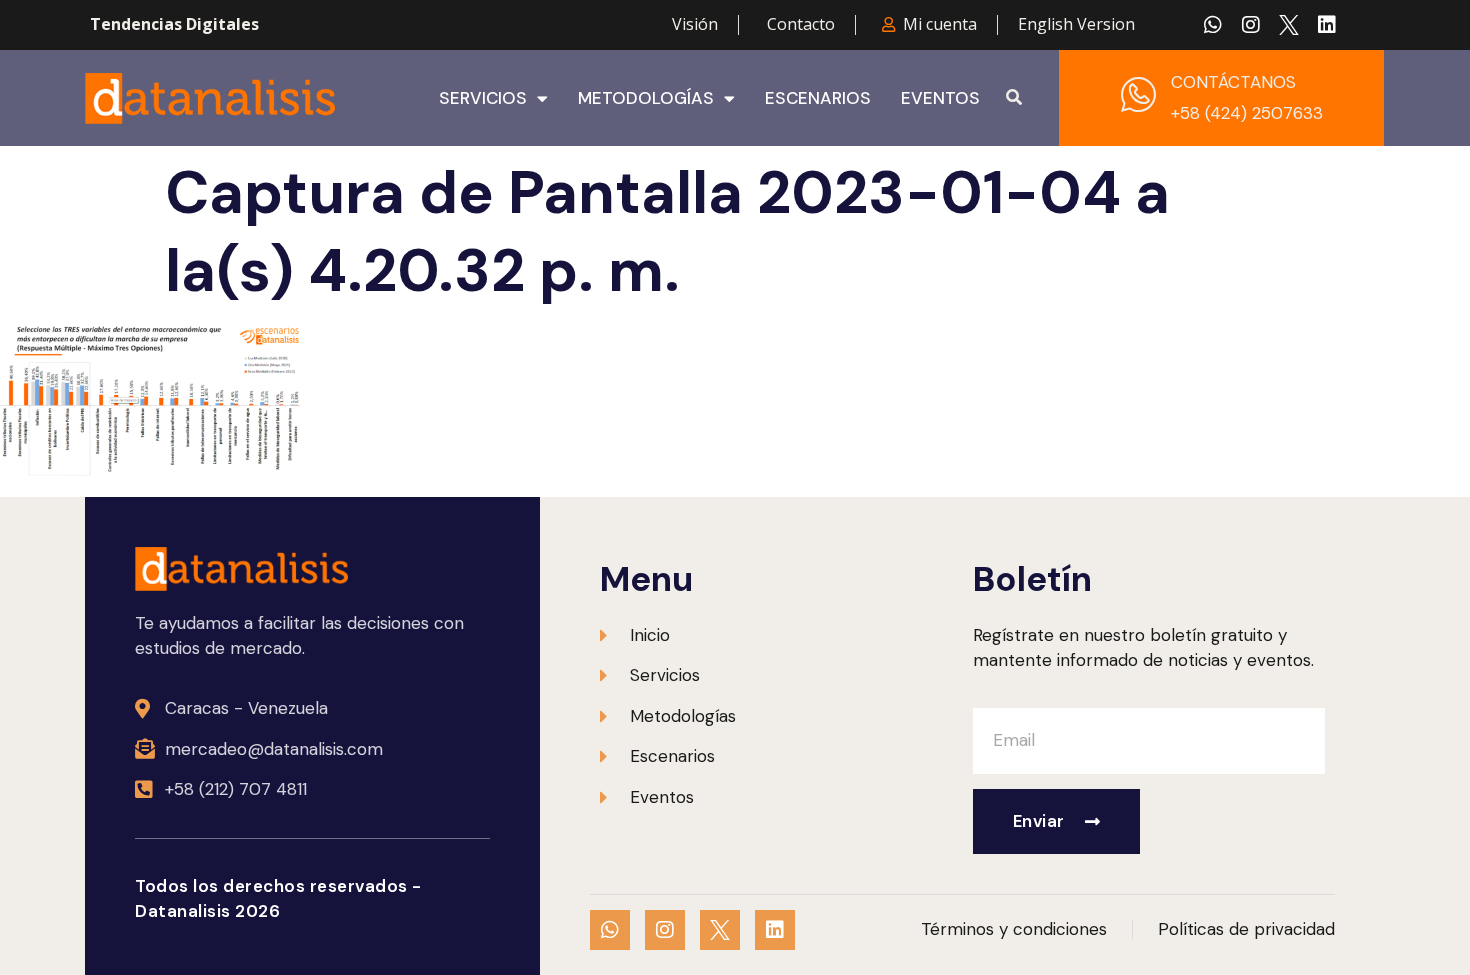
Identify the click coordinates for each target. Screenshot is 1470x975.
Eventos (940, 98)
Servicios (483, 98)
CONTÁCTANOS (1233, 82)
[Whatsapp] (1213, 25)
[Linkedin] (1327, 25)
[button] (1014, 98)
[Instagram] (1251, 25)
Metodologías (646, 98)
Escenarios (818, 98)
